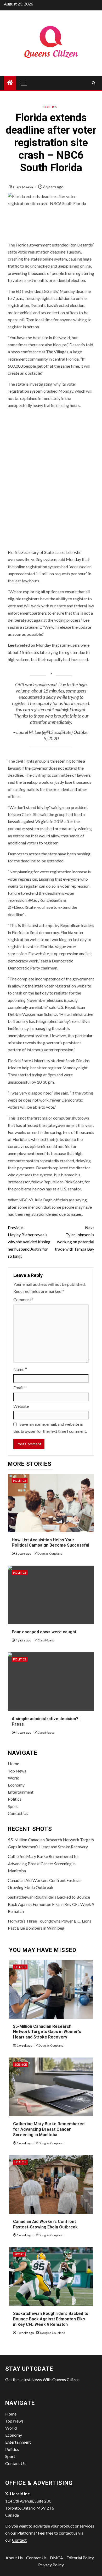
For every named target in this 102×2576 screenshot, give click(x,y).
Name (20, 1369)
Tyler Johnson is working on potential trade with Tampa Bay (75, 1238)
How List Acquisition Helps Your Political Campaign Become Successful (50, 1543)
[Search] (93, 83)
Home (13, 1763)
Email (20, 1388)
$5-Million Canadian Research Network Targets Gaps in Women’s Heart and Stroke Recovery (47, 2032)
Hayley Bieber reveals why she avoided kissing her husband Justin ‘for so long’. (29, 1242)
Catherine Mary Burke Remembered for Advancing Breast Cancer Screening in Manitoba (44, 1863)
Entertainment (21, 1792)
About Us (14, 2558)
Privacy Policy (51, 2565)
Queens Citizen (66, 2379)
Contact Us (18, 1813)
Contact (19, 2540)
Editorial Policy (80, 2558)
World (14, 1778)
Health (20, 1967)
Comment (24, 1299)
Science (21, 2064)
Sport (13, 1806)
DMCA (56, 2558)
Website (21, 1406)
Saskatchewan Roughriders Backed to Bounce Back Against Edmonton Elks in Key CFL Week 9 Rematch (51, 1904)
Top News (17, 1771)
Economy (16, 1785)
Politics (50, 107)
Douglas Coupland (50, 1553)
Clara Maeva (23, 187)
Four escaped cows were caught (44, 1632)
